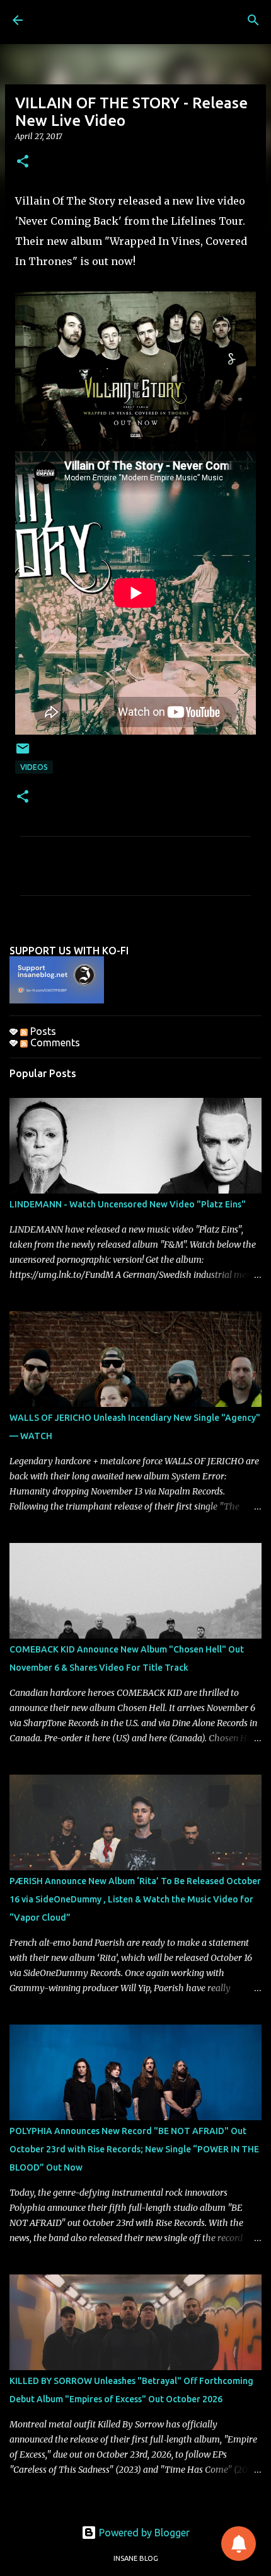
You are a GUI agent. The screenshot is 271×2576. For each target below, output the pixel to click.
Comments (54, 1042)
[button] (23, 162)
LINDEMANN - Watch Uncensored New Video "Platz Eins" (128, 1204)
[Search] (253, 20)
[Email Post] (23, 753)
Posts (42, 1031)
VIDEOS (34, 767)
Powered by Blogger (143, 2533)
